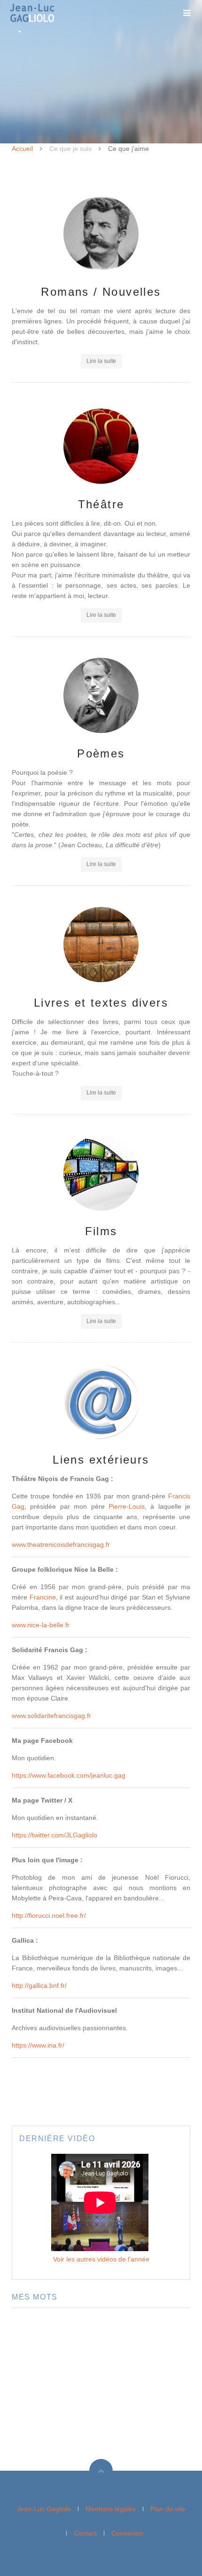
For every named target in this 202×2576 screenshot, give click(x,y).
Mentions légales (111, 2509)
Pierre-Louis (127, 1506)
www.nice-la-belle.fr (41, 1625)
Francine (43, 1597)
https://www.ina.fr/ (38, 2045)
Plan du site (168, 2509)
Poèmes (101, 753)
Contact (85, 2533)
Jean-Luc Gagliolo (44, 2509)
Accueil (22, 149)
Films (101, 1231)
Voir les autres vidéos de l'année (101, 2259)
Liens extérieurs (101, 1460)
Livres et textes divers (101, 1003)
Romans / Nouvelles (101, 292)
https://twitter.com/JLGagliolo (54, 1835)
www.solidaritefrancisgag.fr (51, 1716)
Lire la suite (101, 361)
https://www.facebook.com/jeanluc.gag (69, 1775)
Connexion (127, 2533)
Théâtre (101, 504)
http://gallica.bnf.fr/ (39, 1985)
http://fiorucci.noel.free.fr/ (49, 1915)
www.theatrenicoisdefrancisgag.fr (61, 1544)
